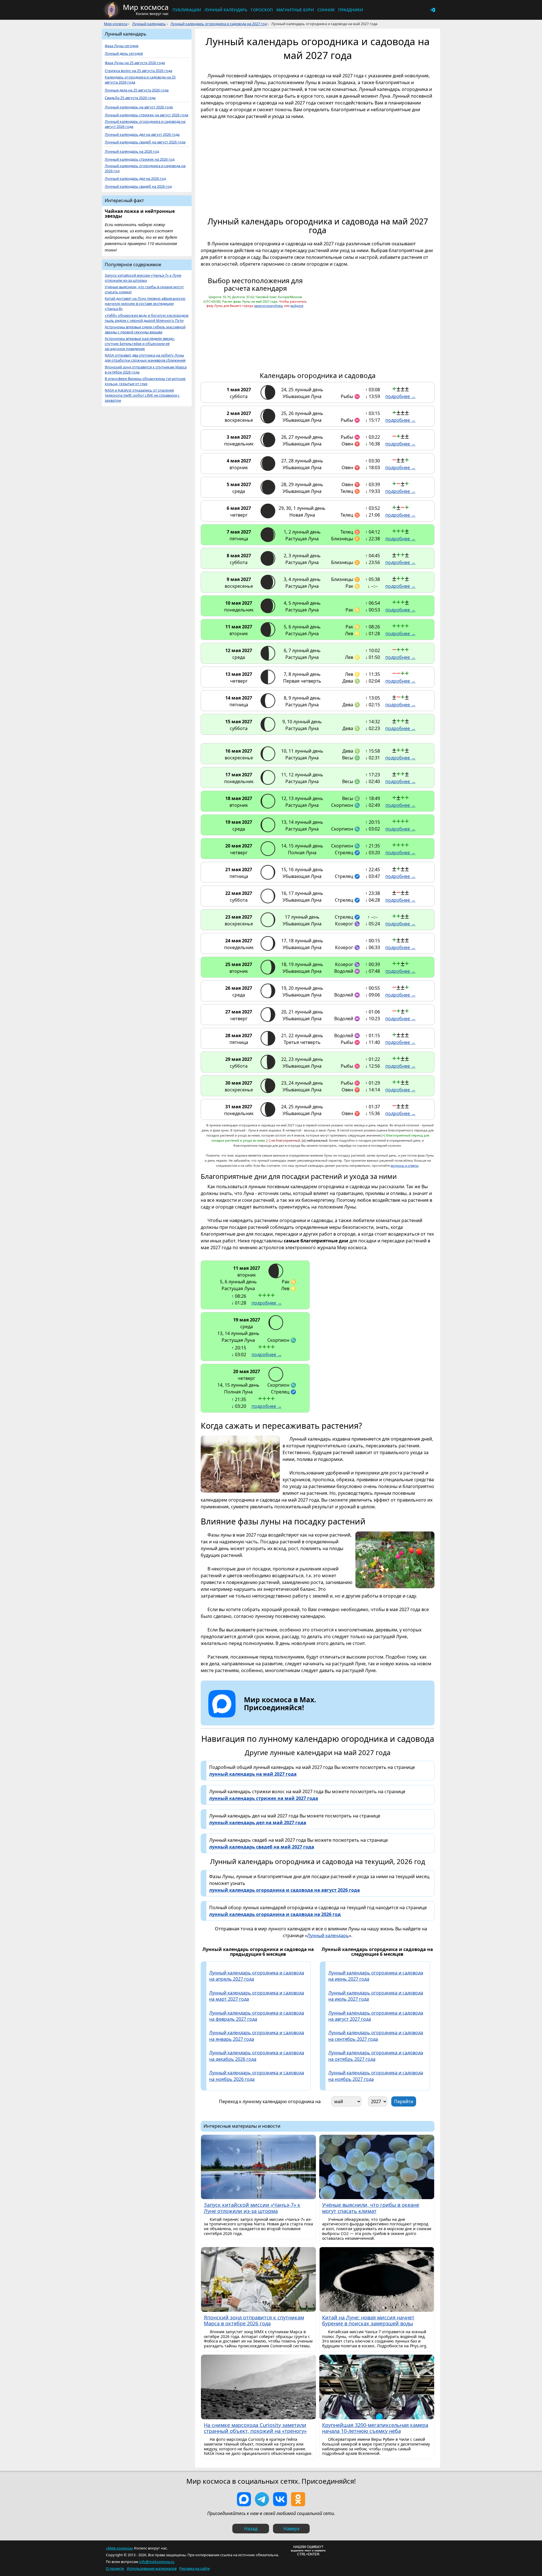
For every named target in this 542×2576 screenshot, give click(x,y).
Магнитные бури (295, 10)
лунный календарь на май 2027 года (253, 1774)
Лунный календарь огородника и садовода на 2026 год (145, 168)
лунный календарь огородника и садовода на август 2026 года (285, 1890)
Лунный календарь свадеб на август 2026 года (145, 142)
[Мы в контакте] (280, 2499)
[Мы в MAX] (244, 2499)
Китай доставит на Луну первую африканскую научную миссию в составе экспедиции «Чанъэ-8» (145, 304)
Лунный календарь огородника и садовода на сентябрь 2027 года (376, 2036)
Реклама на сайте (194, 2568)
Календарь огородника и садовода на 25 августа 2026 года (140, 80)
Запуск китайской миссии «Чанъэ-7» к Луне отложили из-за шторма (143, 278)
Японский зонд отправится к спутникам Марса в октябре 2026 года (146, 370)
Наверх (291, 2529)
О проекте (115, 2568)
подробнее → (400, 396)
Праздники (351, 10)
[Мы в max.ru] (276, 1718)
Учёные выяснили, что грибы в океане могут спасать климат (144, 290)
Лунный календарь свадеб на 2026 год (138, 186)
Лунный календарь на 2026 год (132, 151)
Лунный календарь (226, 10)
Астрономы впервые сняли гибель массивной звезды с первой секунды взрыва (145, 330)
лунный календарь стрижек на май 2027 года (264, 1798)
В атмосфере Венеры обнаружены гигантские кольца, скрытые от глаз (145, 381)
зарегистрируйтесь (269, 306)
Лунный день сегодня (124, 53)
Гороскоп (262, 10)
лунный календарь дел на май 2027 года (258, 1823)
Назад (251, 2529)
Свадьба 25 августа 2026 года (130, 98)
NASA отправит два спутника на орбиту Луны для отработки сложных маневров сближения (145, 358)
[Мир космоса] (112, 10)
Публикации (187, 10)
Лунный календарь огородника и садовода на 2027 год (219, 24)
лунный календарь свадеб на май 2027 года (262, 1847)
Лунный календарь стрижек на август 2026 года (147, 115)
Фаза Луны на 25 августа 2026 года (135, 63)
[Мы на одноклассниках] (298, 2499)
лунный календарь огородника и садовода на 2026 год (275, 1914)
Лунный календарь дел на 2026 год (135, 179)
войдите (297, 306)
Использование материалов (152, 2568)
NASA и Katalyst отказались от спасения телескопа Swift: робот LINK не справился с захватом (142, 395)
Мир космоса (116, 24)
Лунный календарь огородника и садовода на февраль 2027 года (257, 2016)
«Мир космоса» (120, 2548)
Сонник (326, 10)
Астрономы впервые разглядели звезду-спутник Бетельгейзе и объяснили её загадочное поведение (140, 344)
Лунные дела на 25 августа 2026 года (137, 90)
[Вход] (432, 10)
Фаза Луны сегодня (122, 46)
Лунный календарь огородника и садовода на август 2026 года (145, 124)
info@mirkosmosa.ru (157, 2562)
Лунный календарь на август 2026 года (139, 107)
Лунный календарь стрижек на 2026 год (140, 159)
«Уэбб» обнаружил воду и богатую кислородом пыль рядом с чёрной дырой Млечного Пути (147, 318)
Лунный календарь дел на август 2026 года (142, 135)
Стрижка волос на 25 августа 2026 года (138, 71)
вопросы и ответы (405, 1165)
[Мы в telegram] (262, 2499)
